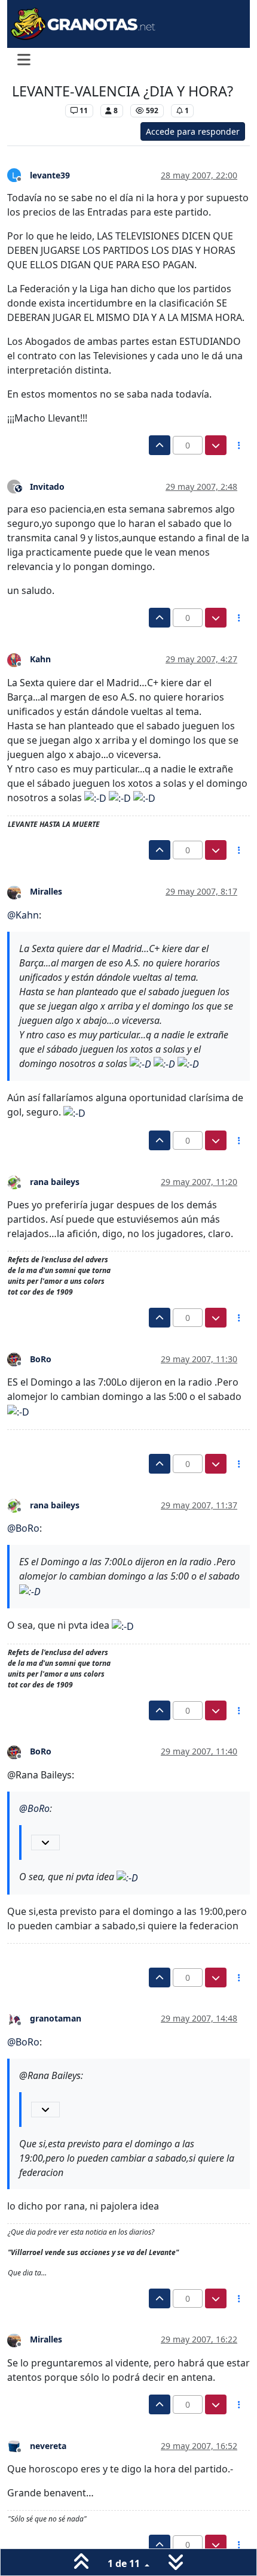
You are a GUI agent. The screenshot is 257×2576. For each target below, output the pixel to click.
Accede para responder (193, 131)
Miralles (46, 891)
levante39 (50, 175)
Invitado (47, 487)
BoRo (41, 1359)
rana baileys (55, 1182)
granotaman (56, 2018)
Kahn (40, 659)
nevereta (48, 2446)
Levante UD (36, 110)
